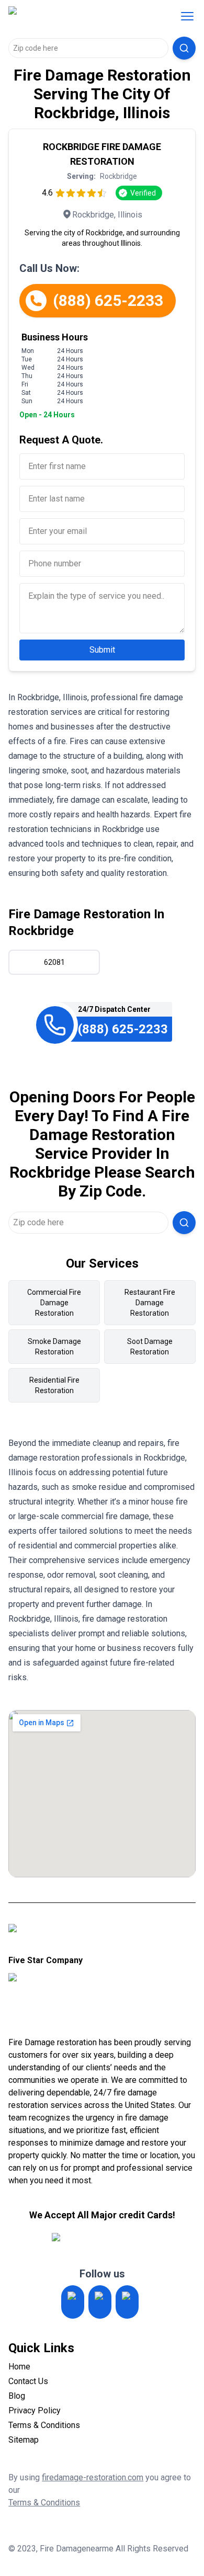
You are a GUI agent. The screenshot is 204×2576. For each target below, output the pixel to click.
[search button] (184, 48)
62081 (54, 962)
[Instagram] (73, 2302)
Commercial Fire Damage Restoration (54, 1303)
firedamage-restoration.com (93, 2477)
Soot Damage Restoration (150, 1347)
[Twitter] (100, 2302)
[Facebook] (127, 2302)
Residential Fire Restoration (54, 1385)
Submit (102, 650)
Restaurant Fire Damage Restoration (150, 1303)
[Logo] (75, 16)
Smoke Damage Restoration (54, 1347)
